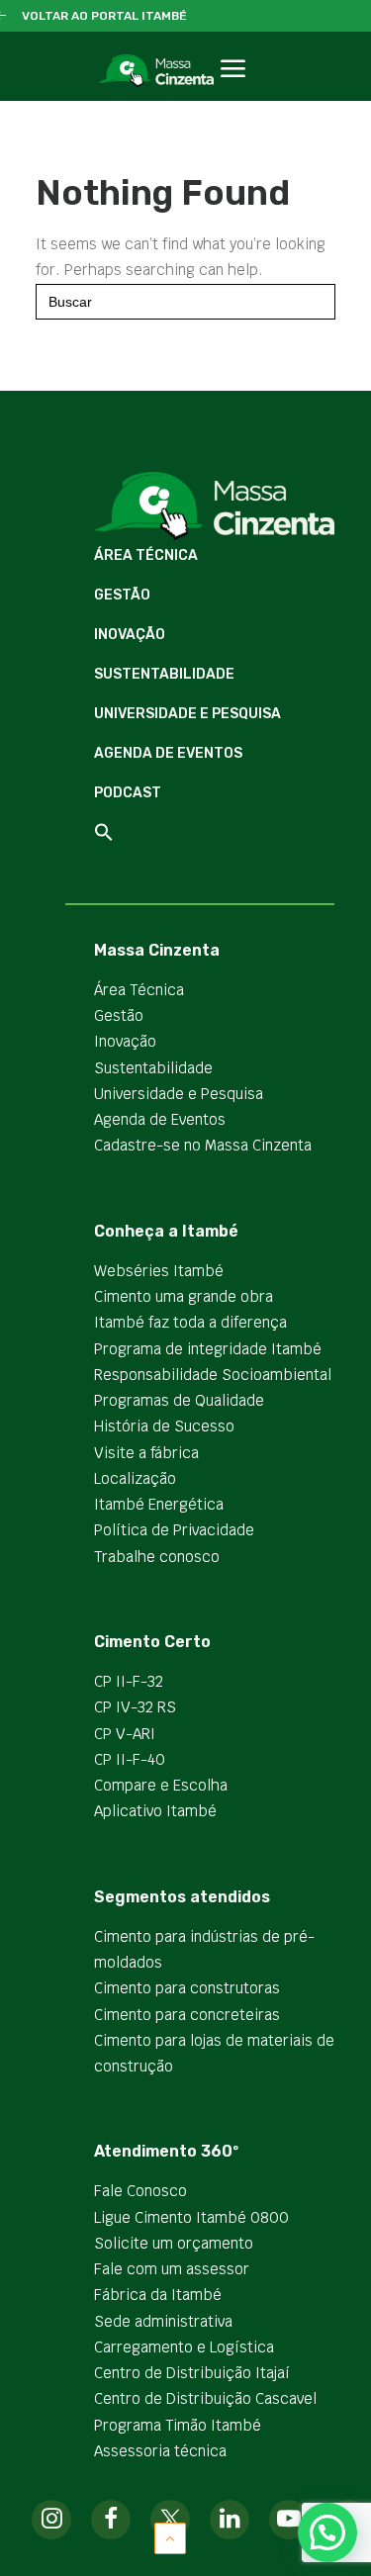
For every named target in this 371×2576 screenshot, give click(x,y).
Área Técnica (146, 555)
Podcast (128, 793)
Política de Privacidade (174, 1530)
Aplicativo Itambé (155, 1811)
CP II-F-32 (129, 1681)
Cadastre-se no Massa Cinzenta (203, 1145)
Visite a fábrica (146, 1453)
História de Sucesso (164, 1426)
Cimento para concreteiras (187, 2015)
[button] (233, 91)
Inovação (130, 635)
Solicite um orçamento (174, 2243)
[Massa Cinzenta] (156, 71)
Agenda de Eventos (168, 753)
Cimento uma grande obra (184, 1296)
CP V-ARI (125, 1734)
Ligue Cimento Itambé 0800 (191, 2217)
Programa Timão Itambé (178, 2425)
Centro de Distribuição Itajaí (192, 2373)
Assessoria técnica (160, 2451)
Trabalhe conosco (157, 1557)
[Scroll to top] (170, 2537)
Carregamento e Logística (184, 2347)
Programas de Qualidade (179, 1400)
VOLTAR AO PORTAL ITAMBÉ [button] (104, 16)
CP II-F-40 (130, 1759)
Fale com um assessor (172, 2269)
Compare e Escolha (161, 1785)
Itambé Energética (159, 1504)
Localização (135, 1478)
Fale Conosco (140, 2191)
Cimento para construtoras (187, 1988)
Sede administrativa (163, 2321)
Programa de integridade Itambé (208, 1349)
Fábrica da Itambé (158, 2295)
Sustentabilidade (164, 674)
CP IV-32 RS (135, 1707)
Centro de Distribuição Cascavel (205, 2398)
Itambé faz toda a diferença (190, 1322)
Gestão (122, 595)
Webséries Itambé (159, 1271)
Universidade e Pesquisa (187, 714)
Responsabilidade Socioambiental (213, 1375)
